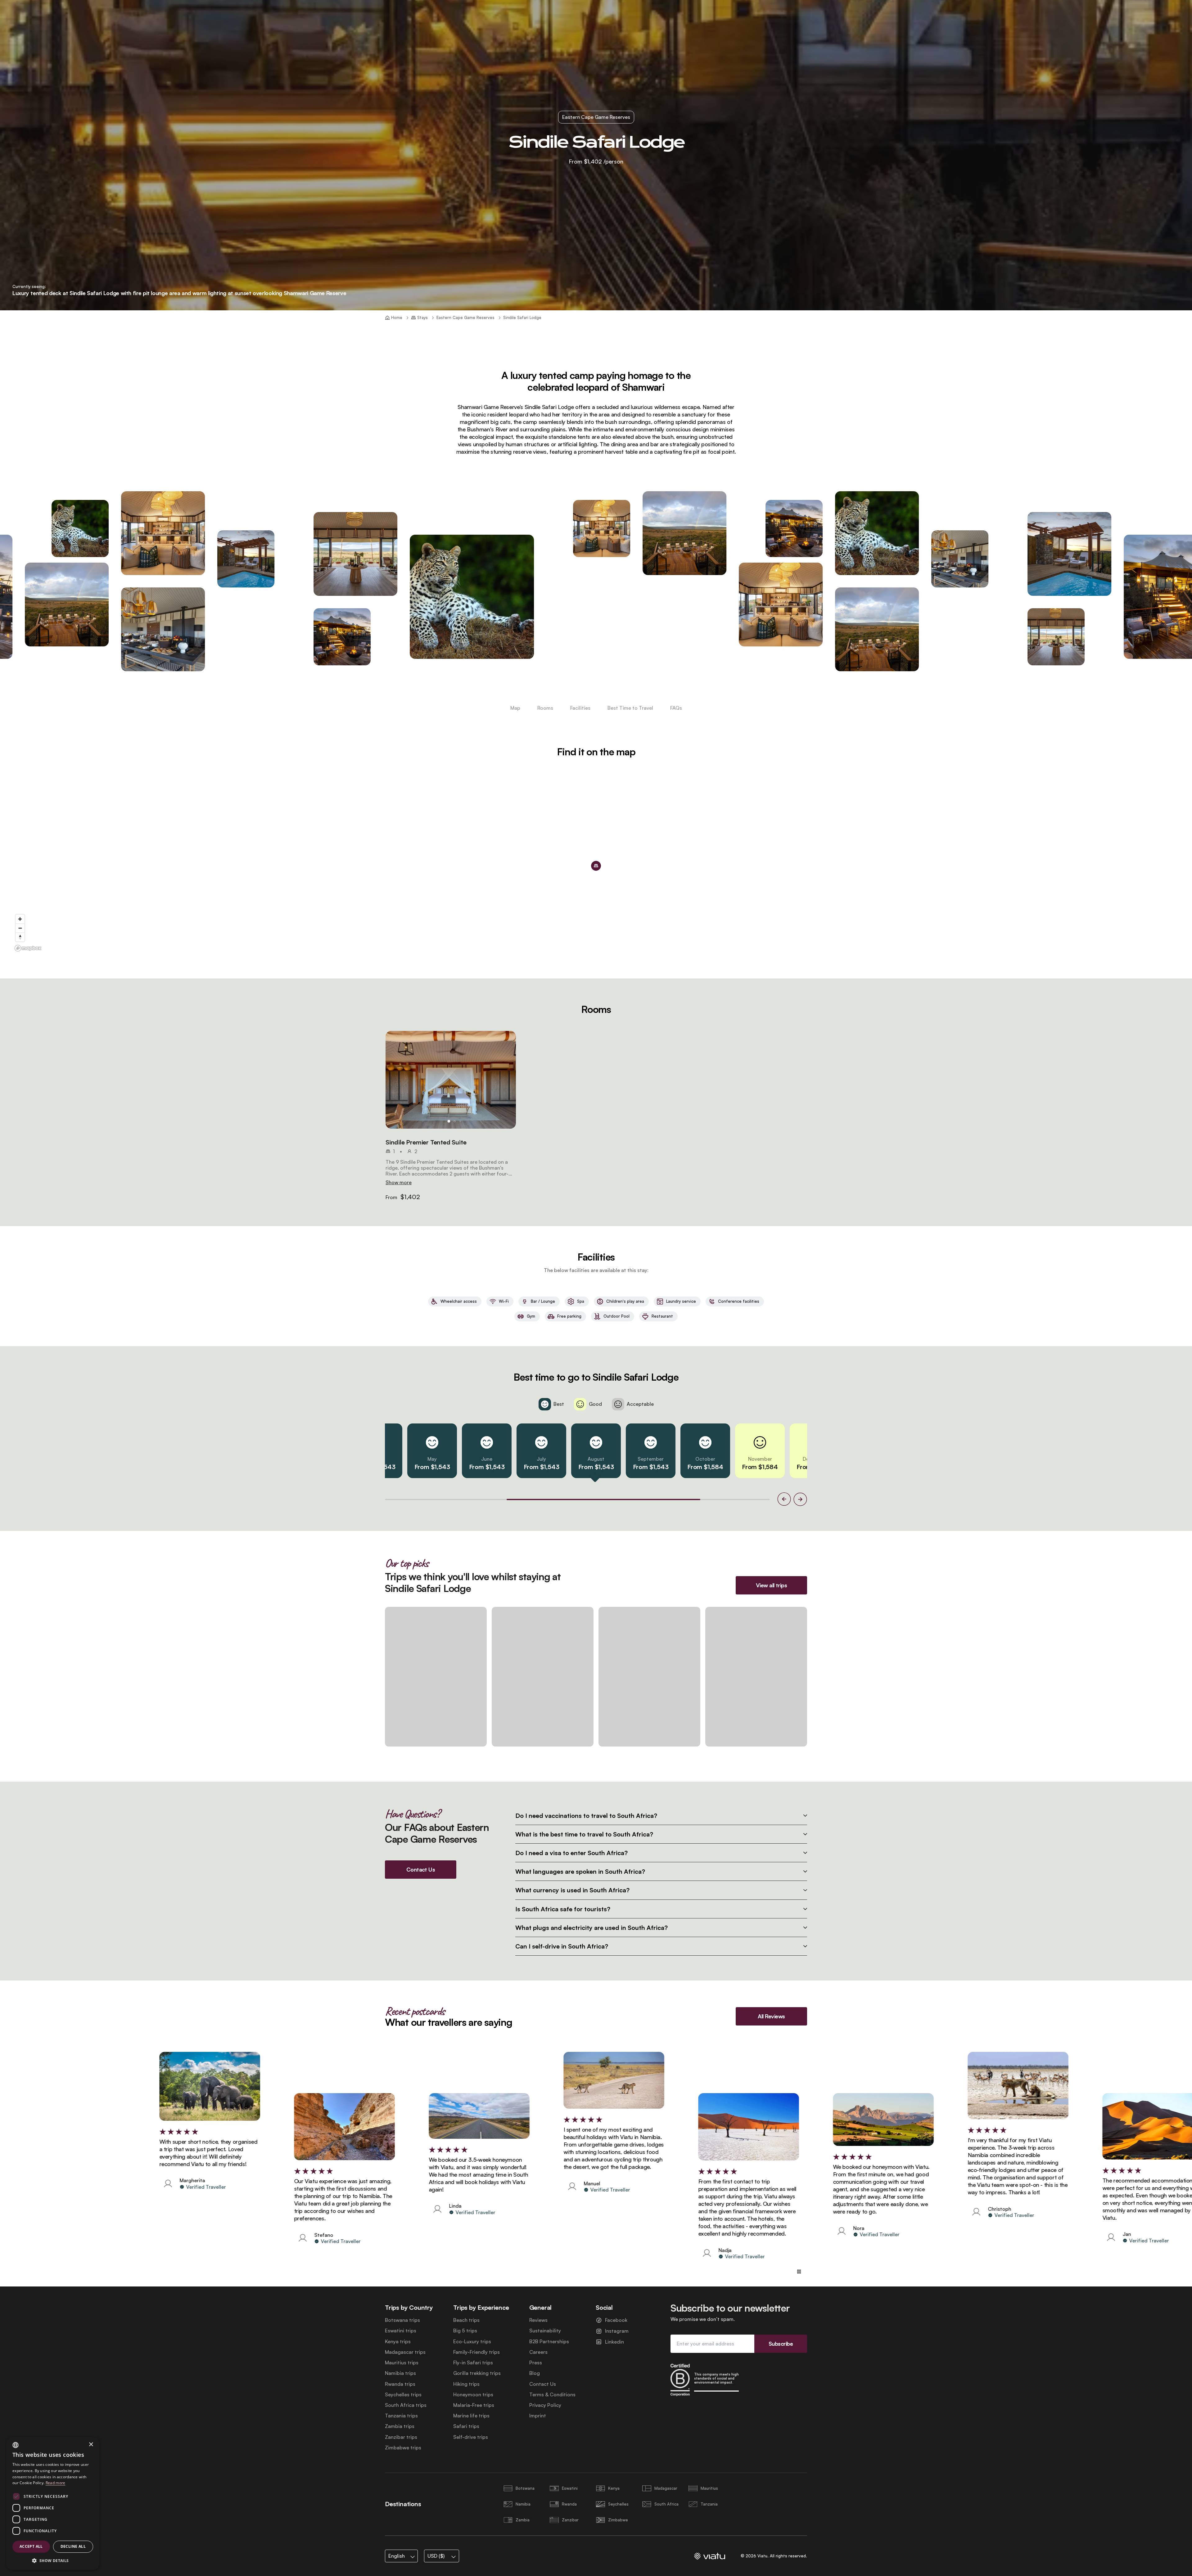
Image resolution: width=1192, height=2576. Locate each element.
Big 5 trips (465, 2331)
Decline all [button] (73, 2546)
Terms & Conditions (552, 2395)
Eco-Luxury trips (472, 2342)
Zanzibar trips (401, 2437)
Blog (535, 2373)
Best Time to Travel (630, 708)
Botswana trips (402, 2320)
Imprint (538, 2416)
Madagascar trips (405, 2352)
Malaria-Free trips (474, 2405)
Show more (399, 1182)
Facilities (580, 708)
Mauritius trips (402, 2363)
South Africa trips (406, 2405)
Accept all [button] (31, 2546)
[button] (451, 1080)
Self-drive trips (471, 2437)
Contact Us (543, 2384)
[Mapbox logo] (28, 948)
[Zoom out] (20, 928)
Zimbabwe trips (403, 2448)
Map (515, 708)
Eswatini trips (401, 2331)
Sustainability (545, 2331)
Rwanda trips (400, 2384)
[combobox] (16, 2445)
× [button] (91, 2445)
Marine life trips (471, 2416)
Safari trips (466, 2426)
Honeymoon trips (473, 2395)
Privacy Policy (545, 2405)
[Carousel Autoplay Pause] (799, 2272)
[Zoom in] (20, 919)
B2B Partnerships (549, 2342)
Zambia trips (400, 2426)
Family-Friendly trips (476, 2352)
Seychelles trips (403, 2395)
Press (536, 2363)
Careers (538, 2352)
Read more (56, 2483)
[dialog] (53, 2504)
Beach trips (466, 2320)
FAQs (676, 708)
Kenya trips (398, 2342)
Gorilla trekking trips (477, 2373)
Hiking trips (466, 2384)
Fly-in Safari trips (473, 2363)
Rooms (545, 708)
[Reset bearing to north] (20, 937)
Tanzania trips (401, 2416)
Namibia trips (400, 2373)
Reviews (538, 2320)
